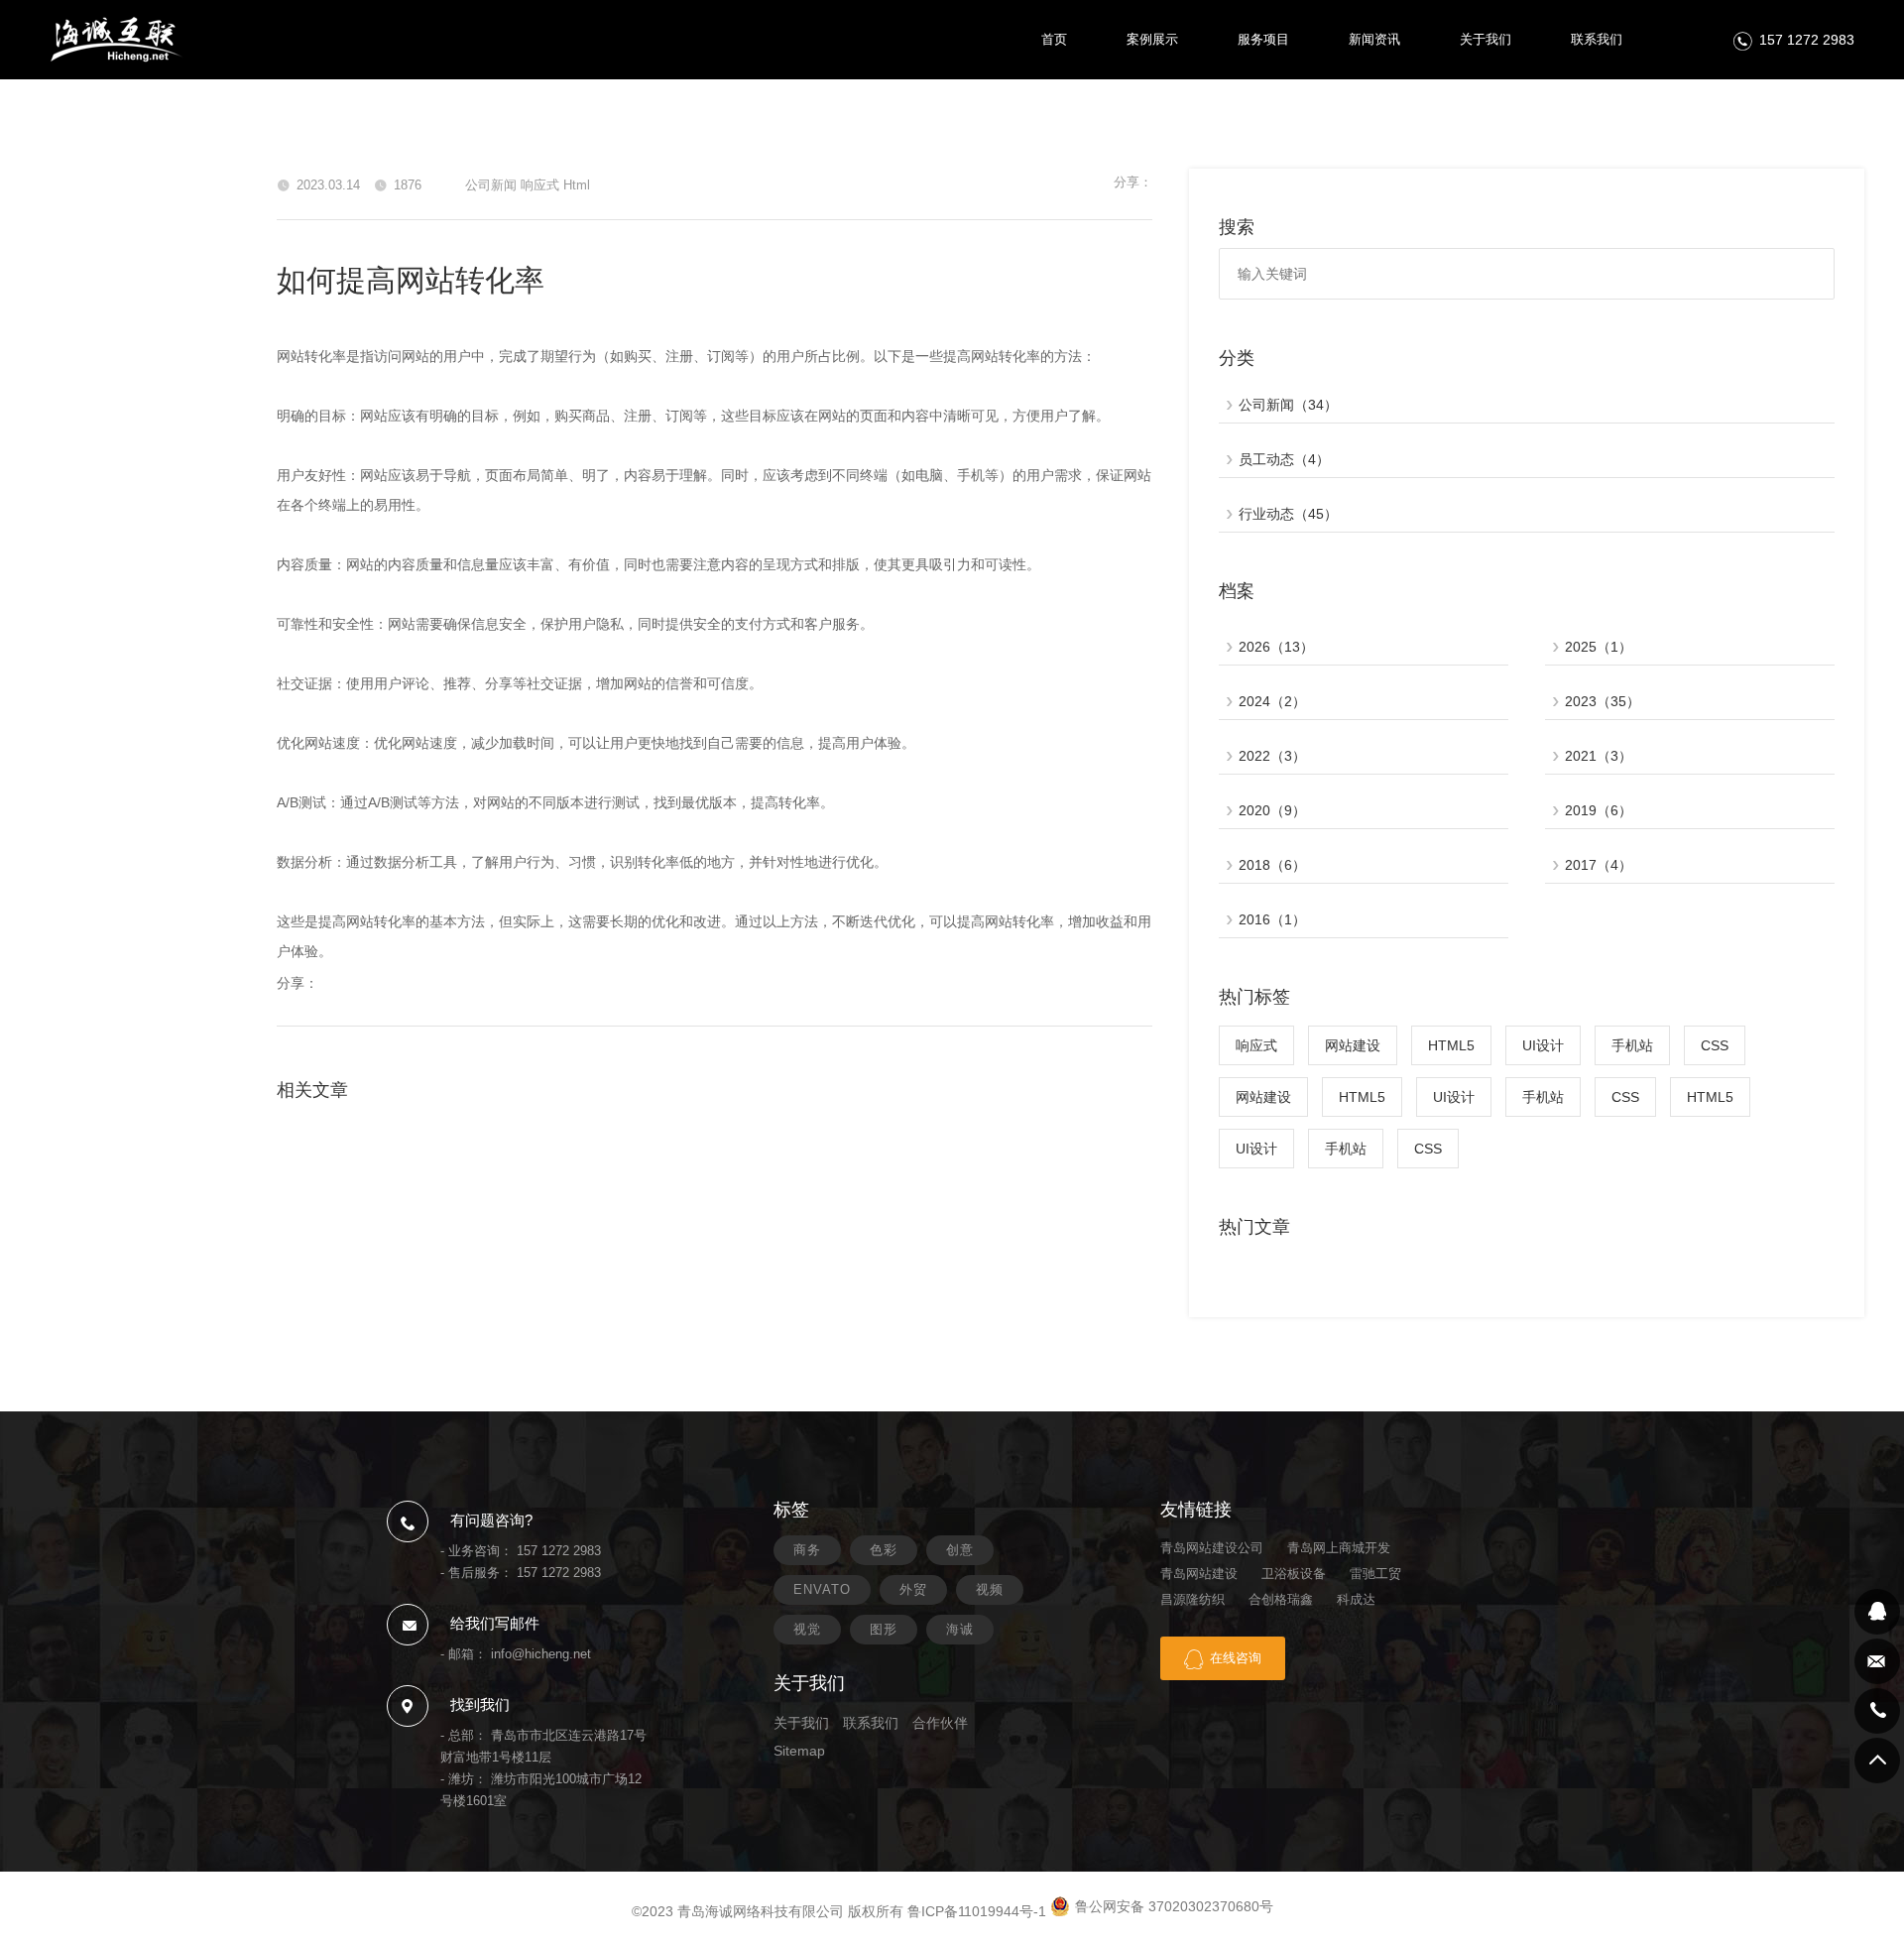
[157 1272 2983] (1877, 1711)
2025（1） (1599, 647)
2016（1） (1272, 919)
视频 (990, 1589)
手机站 (1632, 1045)
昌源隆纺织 (1192, 1599)
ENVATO (822, 1589)
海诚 (960, 1629)
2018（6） (1272, 865)
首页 (1054, 39)
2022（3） (1272, 756)
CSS (1715, 1045)
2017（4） (1599, 865)
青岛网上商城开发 (1339, 1548)
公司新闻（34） (1288, 405)
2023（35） (1603, 701)
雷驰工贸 (1375, 1574)
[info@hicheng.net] (1877, 1661)
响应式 (1256, 1045)
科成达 (1356, 1599)
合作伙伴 (940, 1723)
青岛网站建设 (1199, 1574)
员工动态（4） (1284, 459)
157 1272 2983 (1807, 40)
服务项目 (1263, 39)
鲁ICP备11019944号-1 (977, 1911)
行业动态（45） (1288, 514)
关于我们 (1486, 39)
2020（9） (1272, 810)
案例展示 (1152, 39)
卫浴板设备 (1294, 1574)
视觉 (807, 1629)
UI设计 (1543, 1045)
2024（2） (1272, 701)
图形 (884, 1629)
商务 (807, 1550)
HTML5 (1451, 1045)
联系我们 (1597, 39)
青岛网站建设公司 (1212, 1548)
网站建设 (1353, 1045)
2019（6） (1599, 810)
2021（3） (1599, 756)
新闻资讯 (1374, 39)
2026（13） (1276, 647)
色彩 (884, 1550)
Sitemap (799, 1751)
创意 (960, 1550)
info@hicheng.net (541, 1654)
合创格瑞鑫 (1281, 1599)
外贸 (913, 1589)
